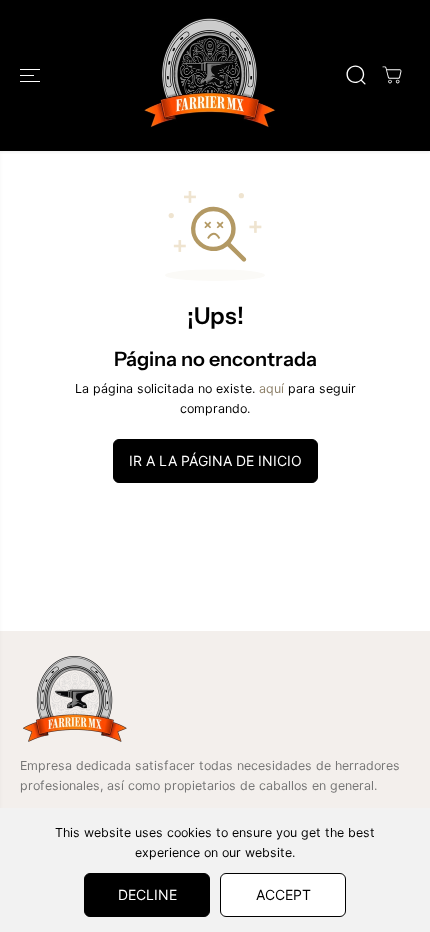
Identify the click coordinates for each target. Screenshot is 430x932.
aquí (271, 388)
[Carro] (392, 75)
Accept (283, 894)
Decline (147, 894)
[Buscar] (356, 75)
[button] (32, 75)
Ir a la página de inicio (215, 460)
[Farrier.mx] (210, 75)
